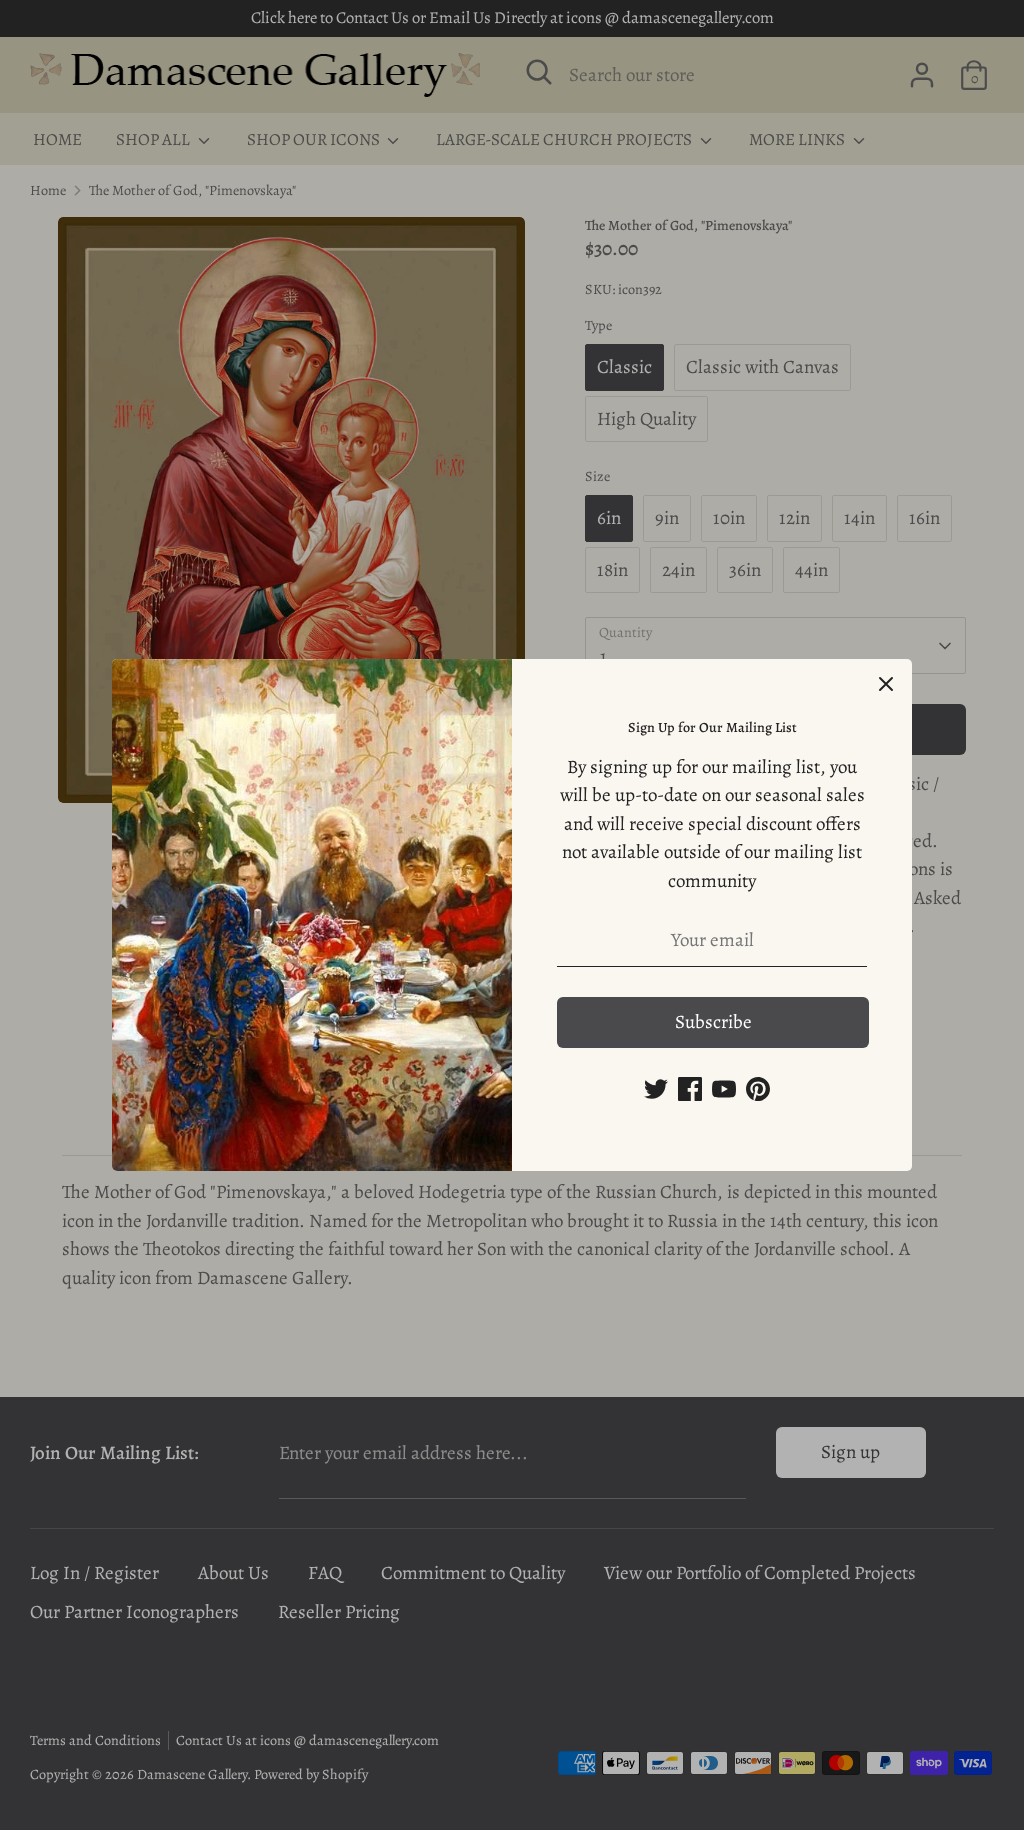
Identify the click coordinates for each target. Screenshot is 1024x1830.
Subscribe (713, 1022)
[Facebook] (690, 1089)
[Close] (886, 685)
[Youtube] (724, 1089)
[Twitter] (656, 1089)
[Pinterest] (758, 1089)
